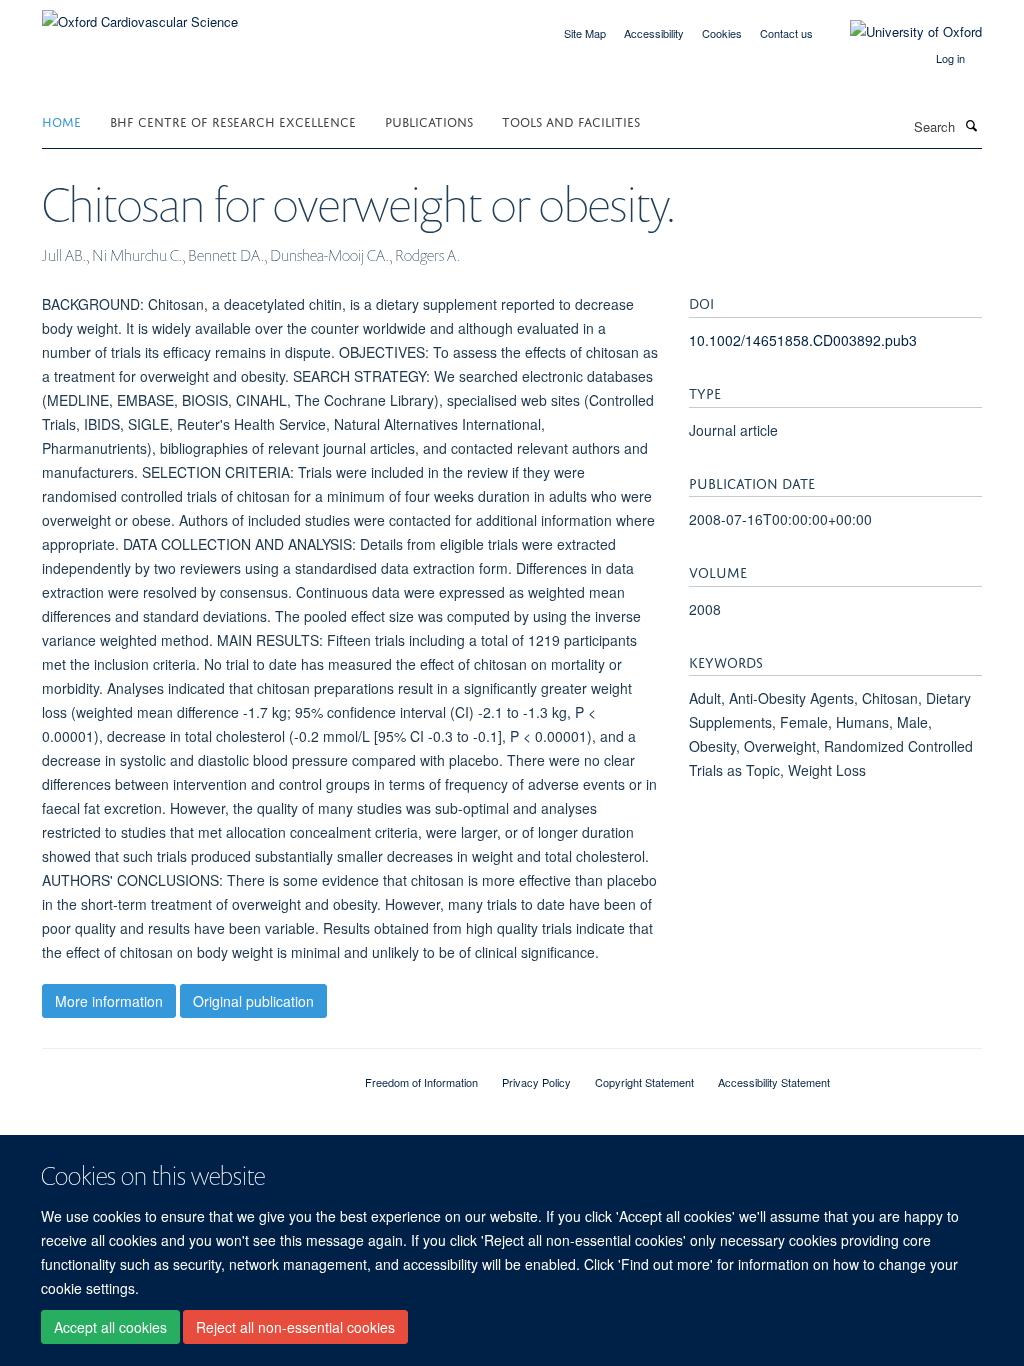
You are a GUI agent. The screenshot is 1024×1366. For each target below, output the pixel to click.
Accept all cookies (110, 1327)
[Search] (971, 125)
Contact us (786, 33)
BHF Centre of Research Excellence (233, 120)
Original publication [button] (253, 1001)
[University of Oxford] (901, 32)
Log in (950, 58)
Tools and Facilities (571, 120)
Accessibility (654, 33)
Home (61, 120)
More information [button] (109, 1001)
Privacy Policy (536, 1082)
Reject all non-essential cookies (295, 1327)
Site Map (585, 33)
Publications (429, 120)
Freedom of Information (421, 1082)
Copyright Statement (644, 1082)
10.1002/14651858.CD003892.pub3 (803, 340)
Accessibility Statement (774, 1082)
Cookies (722, 33)
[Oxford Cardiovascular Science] (140, 14)
